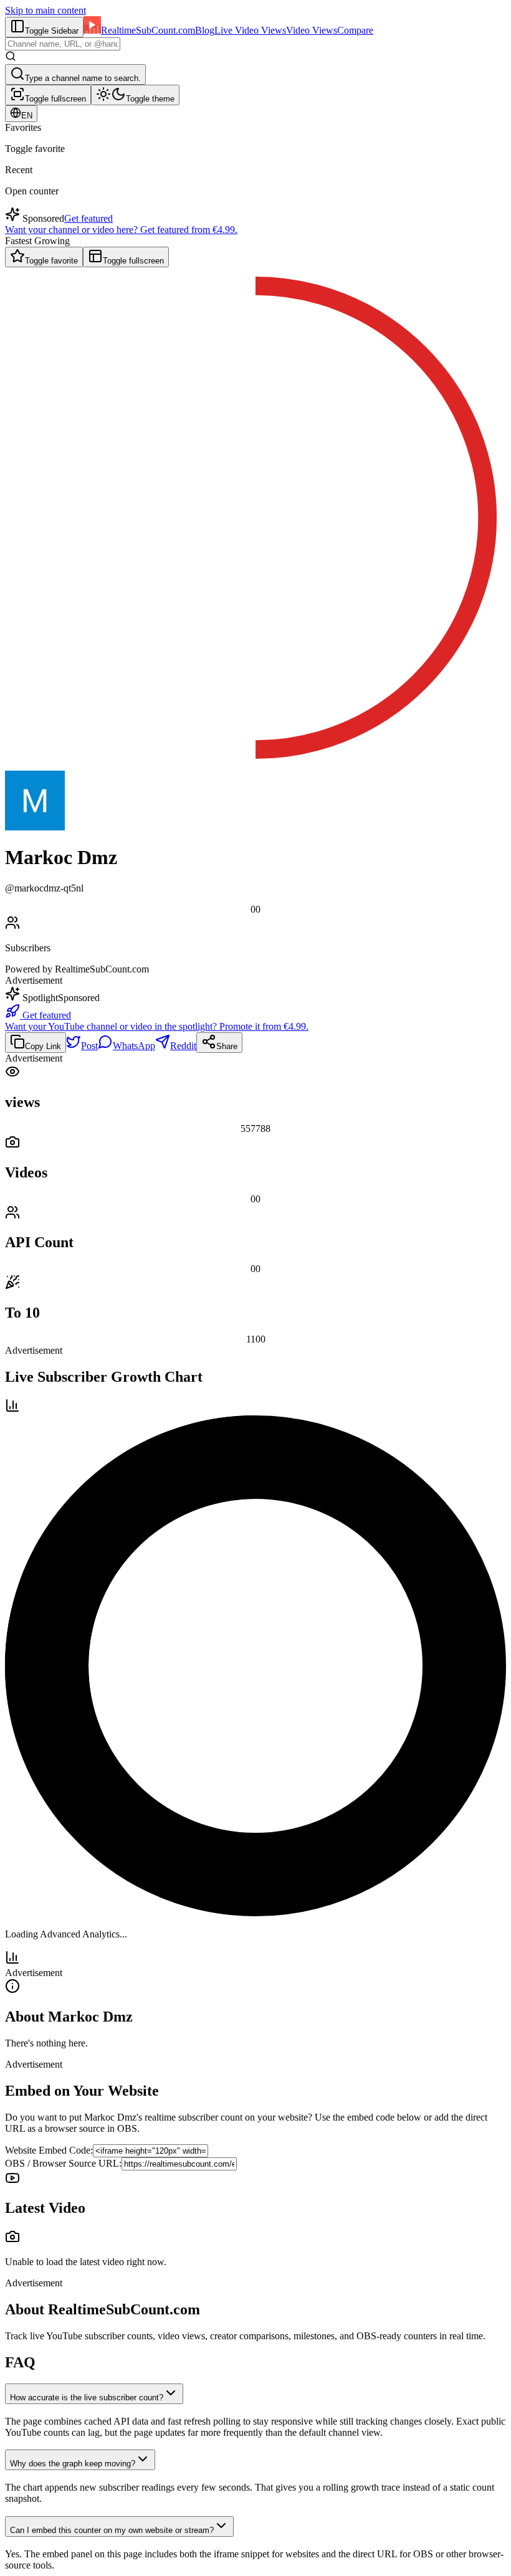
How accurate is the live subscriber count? (87, 2398)
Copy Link (43, 1046)
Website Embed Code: (49, 2150)
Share (227, 1046)
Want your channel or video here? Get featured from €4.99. (121, 230)
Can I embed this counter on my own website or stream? (112, 2530)
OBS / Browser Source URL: (63, 2163)
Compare (355, 30)
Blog (205, 30)
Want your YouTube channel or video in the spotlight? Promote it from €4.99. (157, 1026)
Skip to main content (45, 10)
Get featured (88, 218)
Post (89, 1046)
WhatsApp (134, 1046)
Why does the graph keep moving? (73, 2464)
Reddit (183, 1046)
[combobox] (63, 44)
